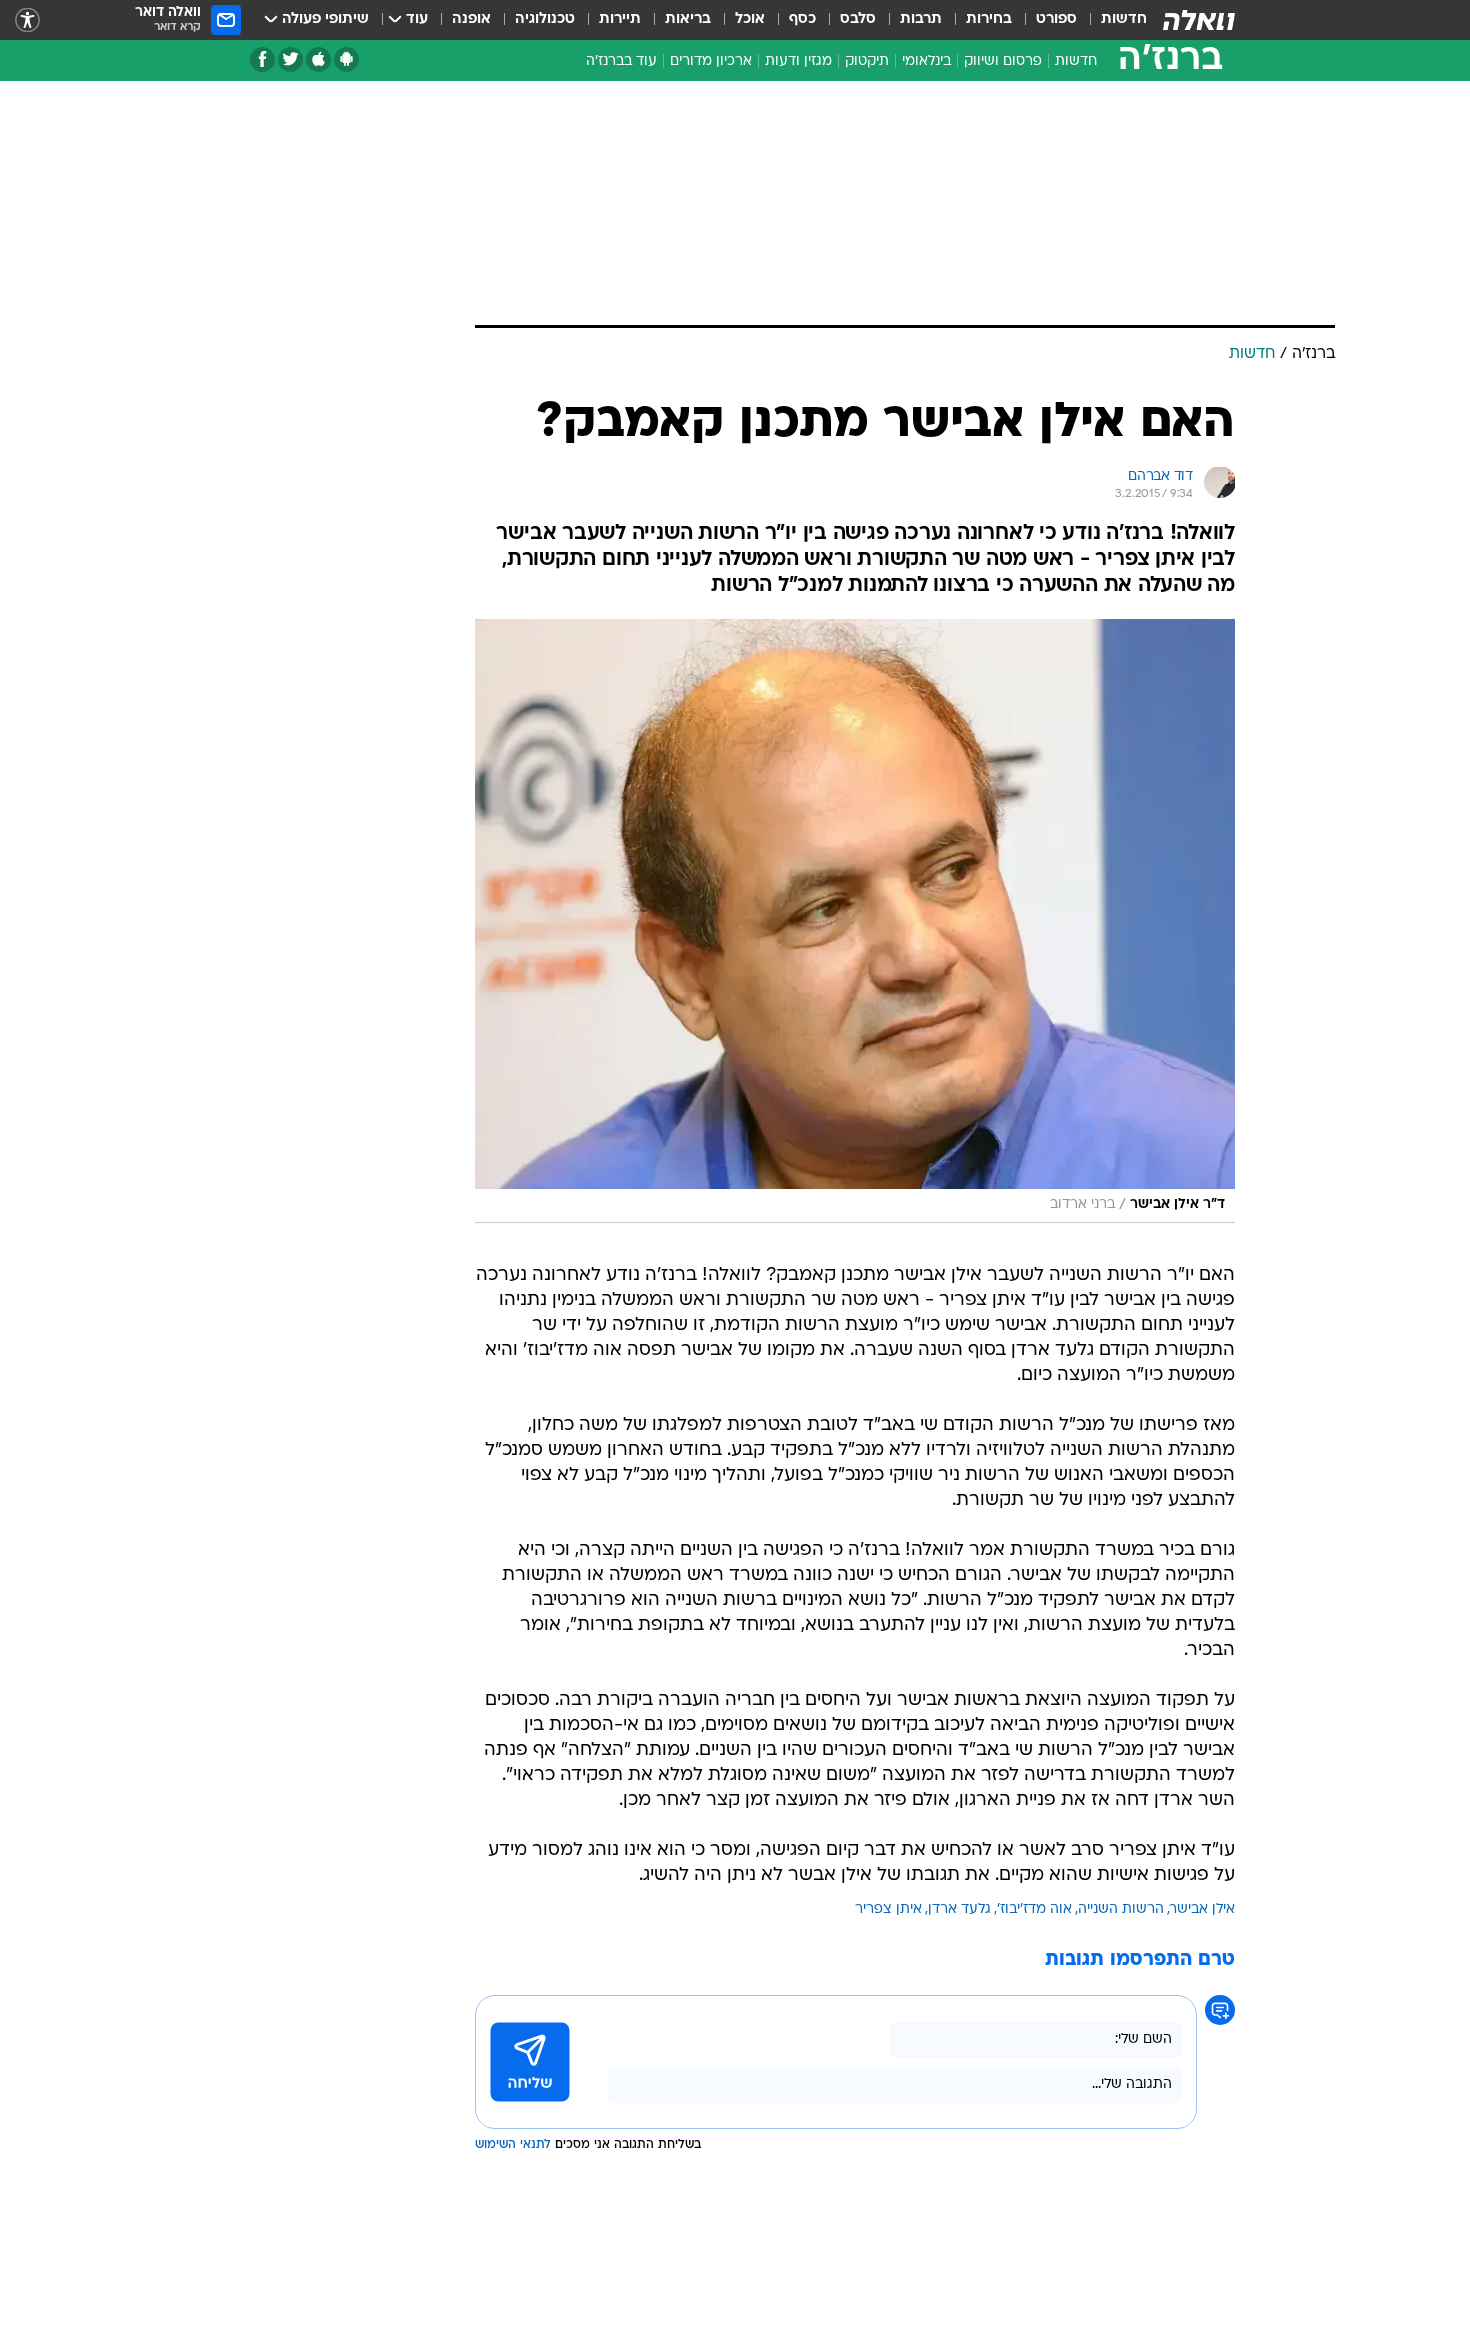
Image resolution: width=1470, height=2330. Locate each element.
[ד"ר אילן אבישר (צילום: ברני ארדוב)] (855, 921)
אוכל (750, 19)
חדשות (1124, 19)
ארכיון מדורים (711, 61)
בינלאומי (926, 61)
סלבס (858, 19)
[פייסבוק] (262, 59)
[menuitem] (1112, 20)
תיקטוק (867, 61)
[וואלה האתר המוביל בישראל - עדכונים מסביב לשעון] (1199, 20)
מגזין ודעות (798, 61)
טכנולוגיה (545, 19)
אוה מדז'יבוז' (1034, 1909)
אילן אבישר (1202, 1909)
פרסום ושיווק (1003, 61)
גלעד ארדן (959, 1909)
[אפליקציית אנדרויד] (346, 59)
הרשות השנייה (1121, 1909)
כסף (802, 19)
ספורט (1056, 19)
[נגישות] (27, 20)
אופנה (471, 19)
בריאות (688, 19)
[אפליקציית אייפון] (318, 59)
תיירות (620, 19)
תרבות (921, 19)
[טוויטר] (290, 59)
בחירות (989, 19)
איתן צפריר (888, 1909)
